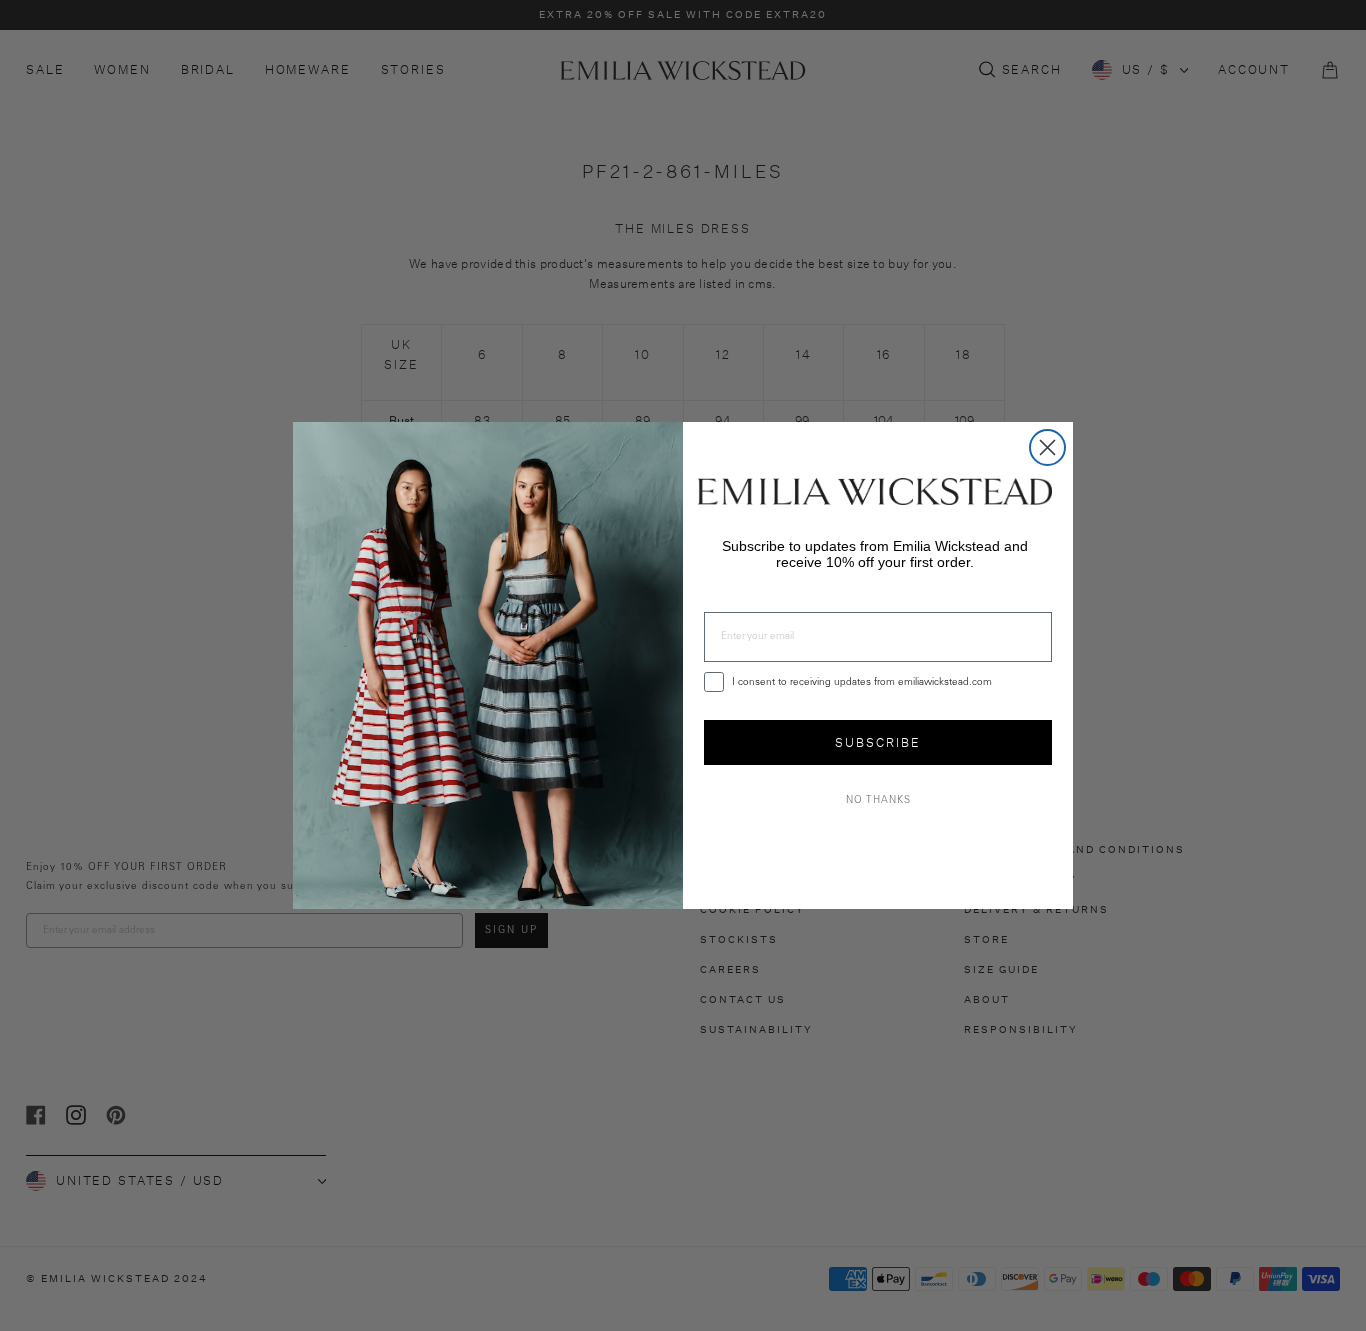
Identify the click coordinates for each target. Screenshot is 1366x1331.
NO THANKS (878, 801)
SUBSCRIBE (878, 742)
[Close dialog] (1047, 447)
